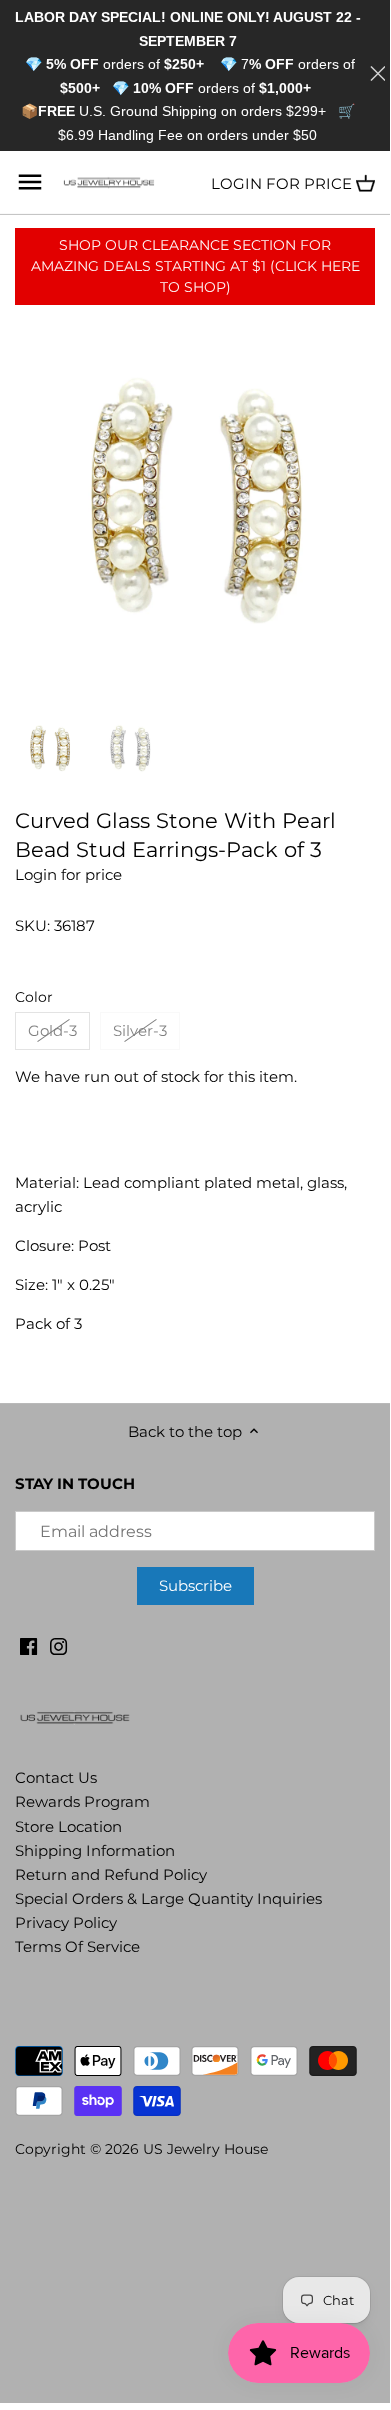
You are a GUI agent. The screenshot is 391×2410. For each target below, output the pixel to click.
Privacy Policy (66, 1922)
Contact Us (56, 1777)
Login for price (281, 183)
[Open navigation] (30, 182)
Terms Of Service (77, 1946)
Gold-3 (52, 1030)
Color (34, 997)
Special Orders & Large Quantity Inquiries (168, 1898)
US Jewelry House (205, 2149)
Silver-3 (140, 1030)
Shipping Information (95, 1850)
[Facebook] (28, 1644)
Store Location (68, 1826)
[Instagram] (58, 1644)
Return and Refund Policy (111, 1874)
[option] (50, 748)
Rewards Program (82, 1801)
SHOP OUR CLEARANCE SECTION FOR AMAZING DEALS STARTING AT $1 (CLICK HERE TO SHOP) (195, 266)
